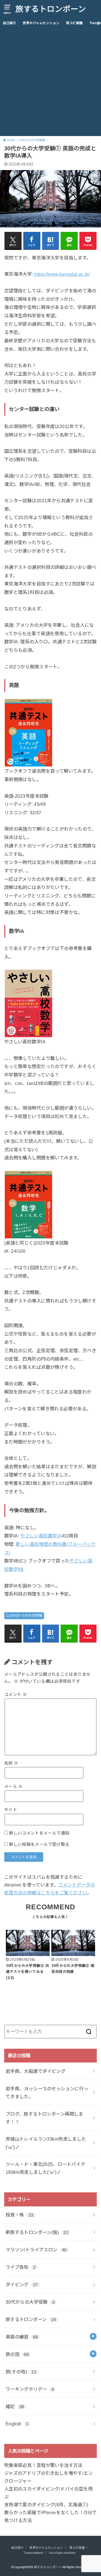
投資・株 (19, 2215)
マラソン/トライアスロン (36, 2250)
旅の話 (17, 2354)
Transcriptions (33, 2553)
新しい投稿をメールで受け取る (39, 1844)
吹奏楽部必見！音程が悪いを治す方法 (43, 2465)
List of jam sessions (62, 2553)
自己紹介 (10, 23)
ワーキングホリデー (30, 2389)
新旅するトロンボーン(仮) (37, 2232)
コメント (16, 1695)
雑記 (15, 2407)
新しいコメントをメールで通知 (39, 1833)
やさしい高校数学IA (41, 1536)
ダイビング (22, 2285)
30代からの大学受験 (26, 1616)
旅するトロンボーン (51, 9)
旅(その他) (21, 2372)
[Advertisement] (50, 83)
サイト (11, 1810)
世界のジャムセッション (41, 23)
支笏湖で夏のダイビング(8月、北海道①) (46, 2505)
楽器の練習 (22, 2337)
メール (13, 1786)
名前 (11, 1763)
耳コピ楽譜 (74, 23)
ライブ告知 (21, 2267)
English (17, 2424)
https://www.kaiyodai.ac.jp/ (62, 274)
